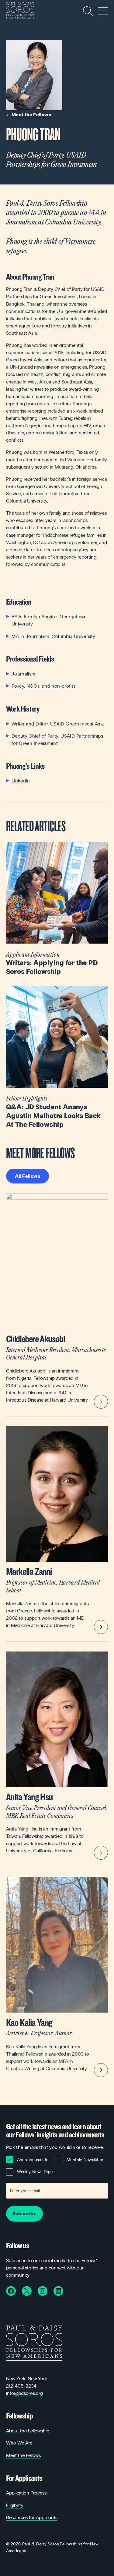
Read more (57, 909)
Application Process (26, 2493)
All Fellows (28, 1176)
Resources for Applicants (32, 2517)
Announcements (33, 2160)
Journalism (24, 674)
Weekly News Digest (36, 2172)
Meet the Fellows (31, 115)
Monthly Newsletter (85, 2160)
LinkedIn (21, 781)
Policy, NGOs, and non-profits (44, 686)
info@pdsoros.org (24, 2393)
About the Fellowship (28, 2431)
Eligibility (15, 2505)
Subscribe (24, 2214)
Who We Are (19, 2443)
